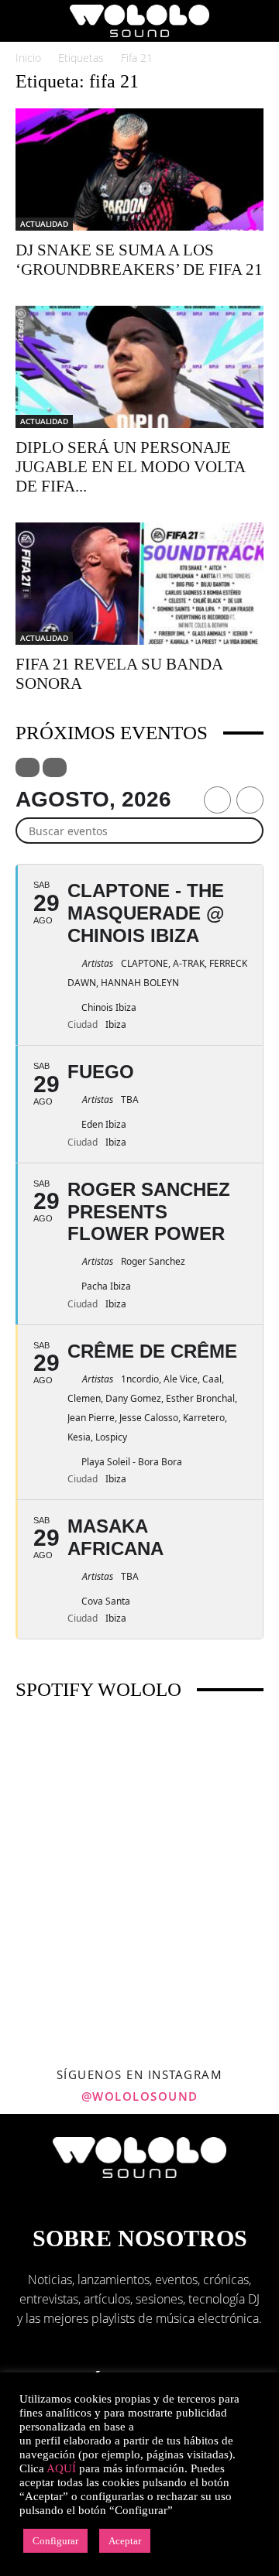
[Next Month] (250, 800)
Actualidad (44, 224)
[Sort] (55, 767)
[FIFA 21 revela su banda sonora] (139, 584)
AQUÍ (61, 2468)
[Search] (257, 21)
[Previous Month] (217, 800)
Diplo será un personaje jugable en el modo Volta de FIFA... (130, 467)
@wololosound (140, 2096)
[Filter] (28, 767)
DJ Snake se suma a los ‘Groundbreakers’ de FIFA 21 (139, 260)
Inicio (28, 58)
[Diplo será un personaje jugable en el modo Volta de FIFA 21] (139, 367)
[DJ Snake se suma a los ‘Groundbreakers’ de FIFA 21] (139, 170)
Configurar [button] (55, 2541)
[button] (26, 21)
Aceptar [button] (125, 2541)
